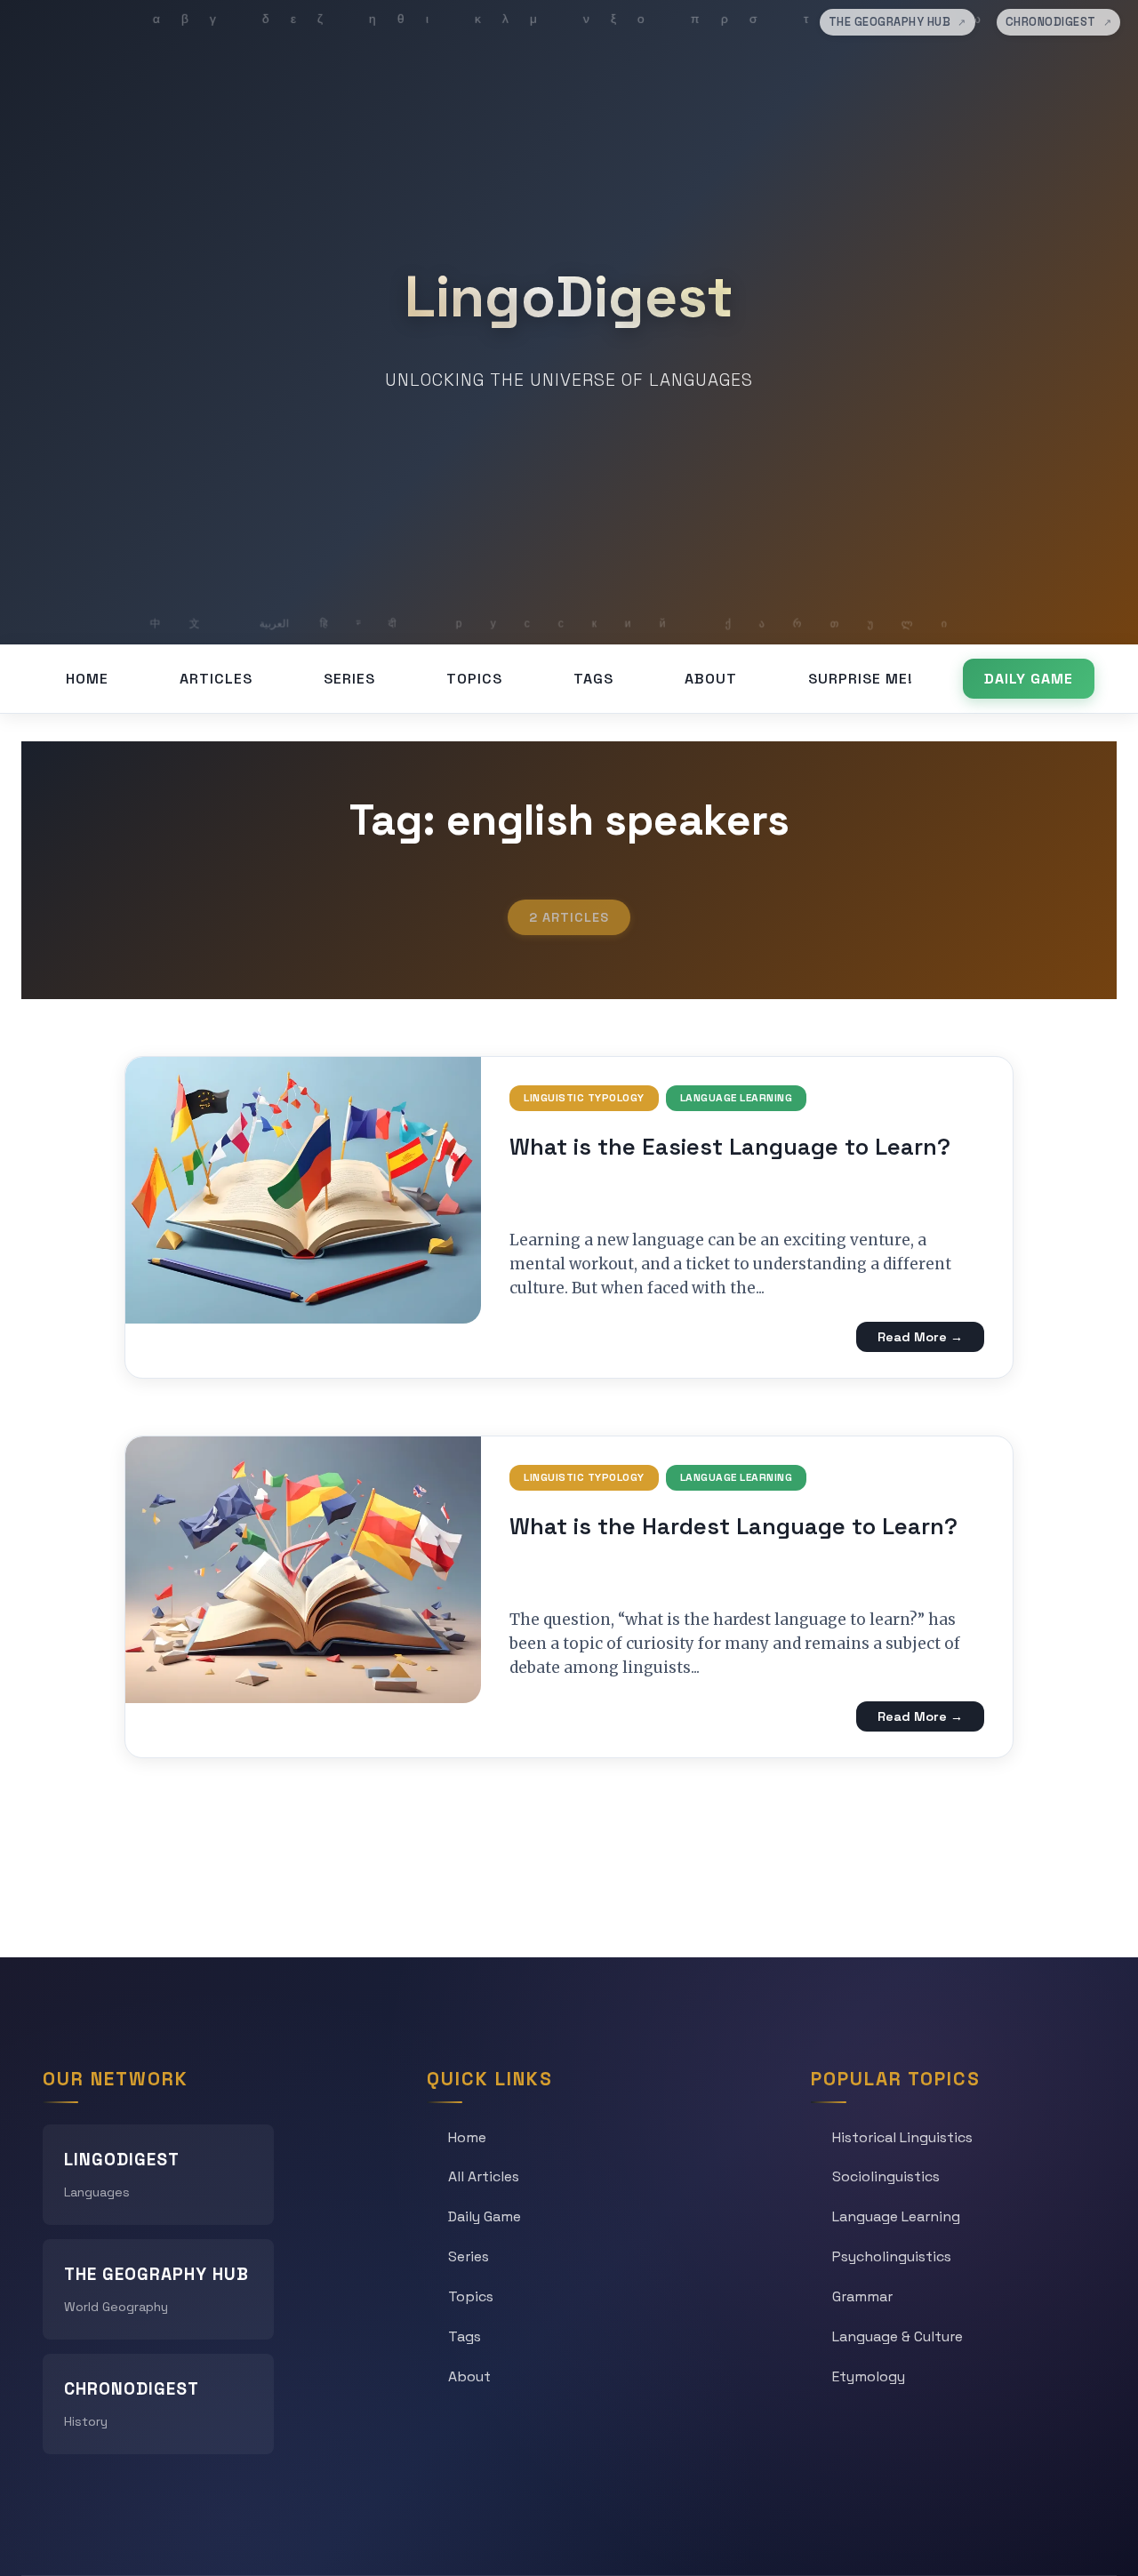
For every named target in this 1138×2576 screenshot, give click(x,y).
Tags (593, 679)
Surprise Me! (861, 679)
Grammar (862, 2296)
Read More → (920, 1337)
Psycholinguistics (892, 2256)
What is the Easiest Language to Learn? (730, 1147)
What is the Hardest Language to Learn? (733, 1526)
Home (87, 679)
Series (349, 679)
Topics (474, 679)
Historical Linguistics (902, 2137)
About (711, 679)
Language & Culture (898, 2336)
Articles (216, 679)
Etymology (869, 2376)
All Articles (484, 2176)
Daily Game (1029, 679)
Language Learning (737, 1098)
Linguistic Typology (584, 1098)
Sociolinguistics (886, 2176)
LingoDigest (569, 297)
